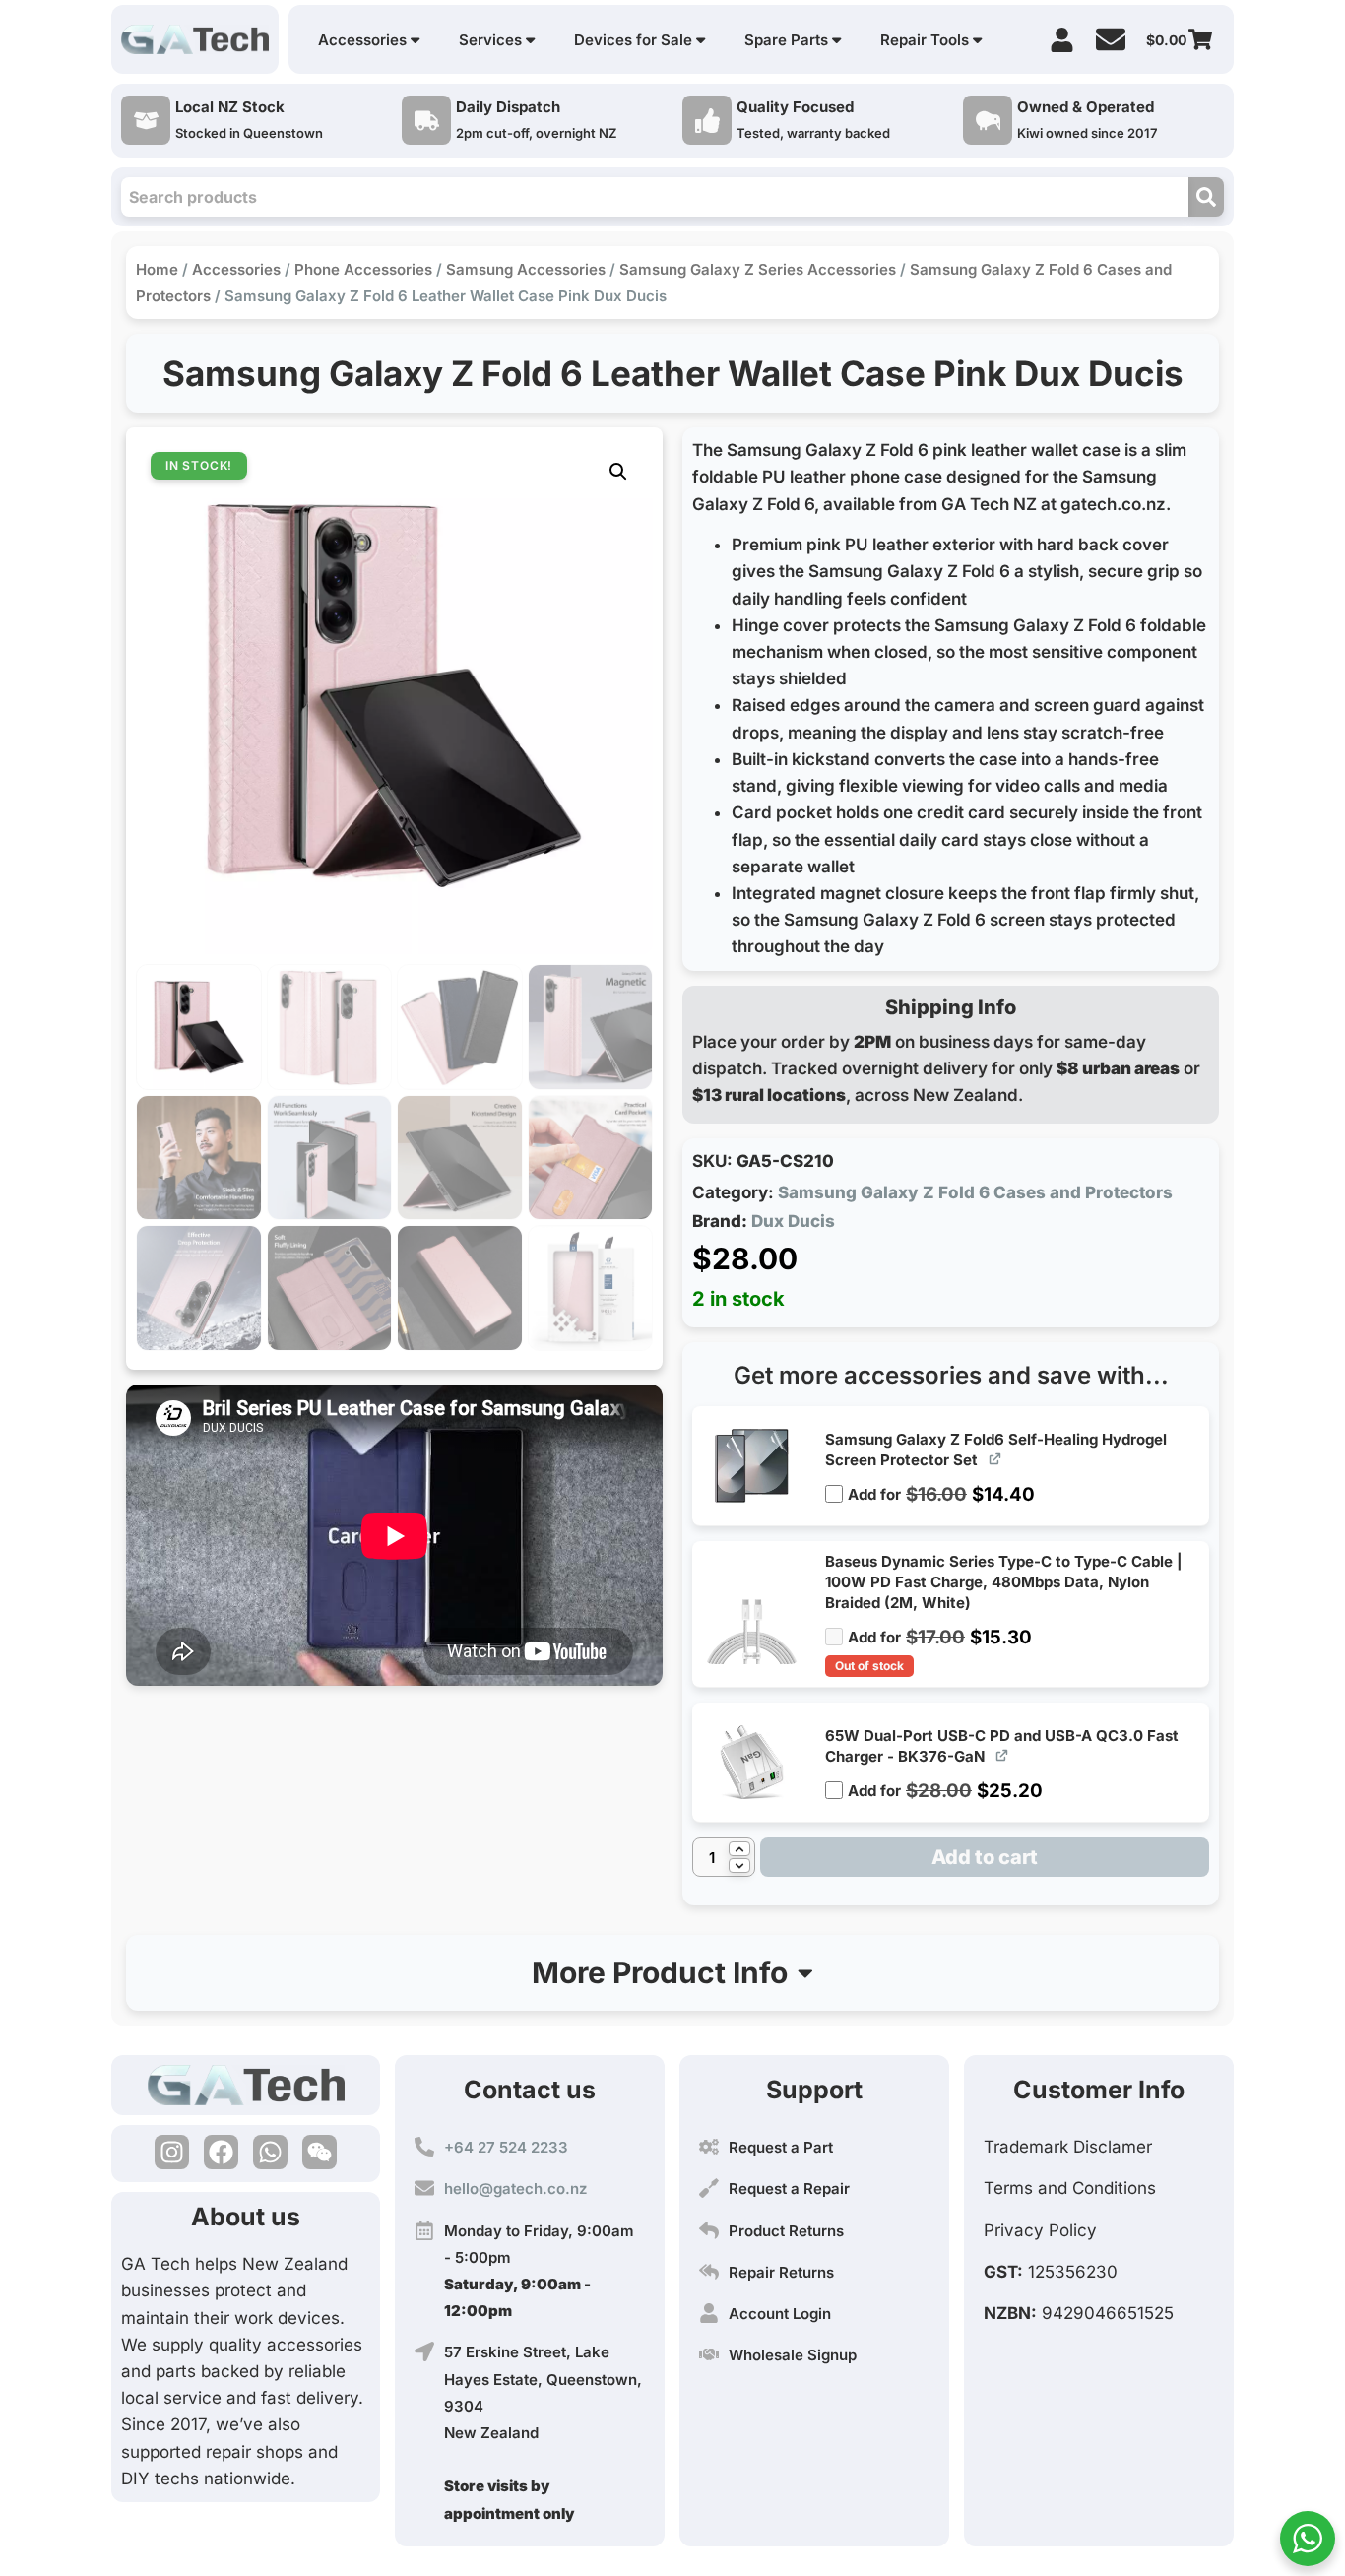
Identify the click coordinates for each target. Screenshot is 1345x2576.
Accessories (236, 269)
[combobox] (655, 197)
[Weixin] (320, 2152)
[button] (618, 472)
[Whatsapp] (270, 2152)
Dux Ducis (793, 1221)
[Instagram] (172, 2152)
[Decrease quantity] (739, 1866)
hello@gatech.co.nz (515, 2189)
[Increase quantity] (739, 1849)
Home (157, 269)
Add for (941, 1486)
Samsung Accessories (526, 269)
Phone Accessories (363, 269)
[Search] (1206, 197)
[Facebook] (221, 2152)
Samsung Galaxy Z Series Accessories (758, 269)
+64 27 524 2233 (506, 2147)
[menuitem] (369, 40)
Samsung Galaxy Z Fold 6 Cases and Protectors (975, 1192)
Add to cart (985, 1857)
